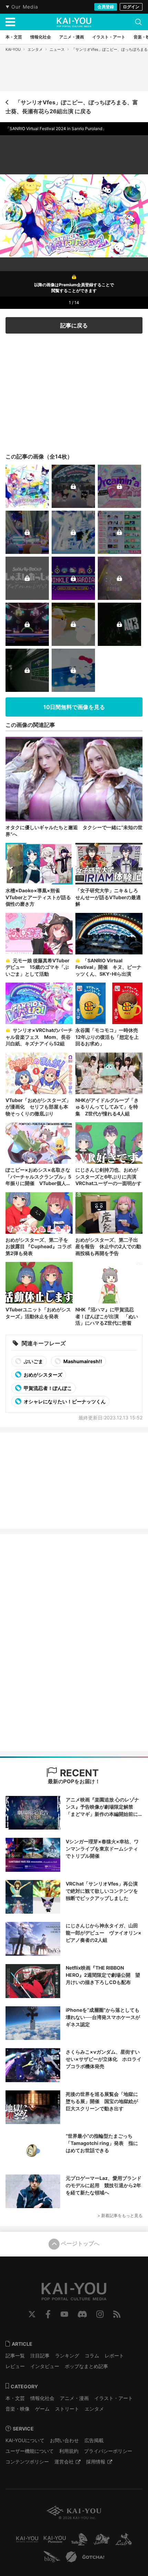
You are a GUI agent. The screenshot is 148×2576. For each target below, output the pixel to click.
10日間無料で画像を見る (74, 707)
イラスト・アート (114, 2398)
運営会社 (64, 2462)
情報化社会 (42, 2398)
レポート (114, 2355)
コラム (92, 2355)
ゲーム (42, 2409)
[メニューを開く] (10, 22)
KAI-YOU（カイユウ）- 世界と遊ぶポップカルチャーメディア (74, 22)
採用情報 (96, 2462)
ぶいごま (33, 1361)
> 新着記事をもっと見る (120, 2215)
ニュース (57, 49)
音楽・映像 (18, 2409)
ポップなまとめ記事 (86, 2366)
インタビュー (45, 2366)
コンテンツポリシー (27, 2462)
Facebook (48, 2314)
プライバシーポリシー (108, 2451)
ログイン (131, 7)
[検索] (138, 22)
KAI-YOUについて (25, 2440)
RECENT (78, 1773)
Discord (82, 2314)
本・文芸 (15, 2398)
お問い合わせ (64, 2440)
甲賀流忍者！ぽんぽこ (47, 1388)
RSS (117, 2314)
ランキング (67, 2355)
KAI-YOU (13, 49)
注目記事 (40, 2355)
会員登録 (106, 7)
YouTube (64, 2314)
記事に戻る (74, 325)
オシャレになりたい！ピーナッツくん (64, 1401)
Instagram (100, 2314)
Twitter (32, 2314)
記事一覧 (15, 2355)
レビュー (15, 2366)
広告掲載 (94, 2440)
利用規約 (69, 2451)
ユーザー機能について (30, 2451)
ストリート (67, 2409)
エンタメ (35, 49)
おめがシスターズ (43, 1375)
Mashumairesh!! (82, 1361)
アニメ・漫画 (74, 2398)
